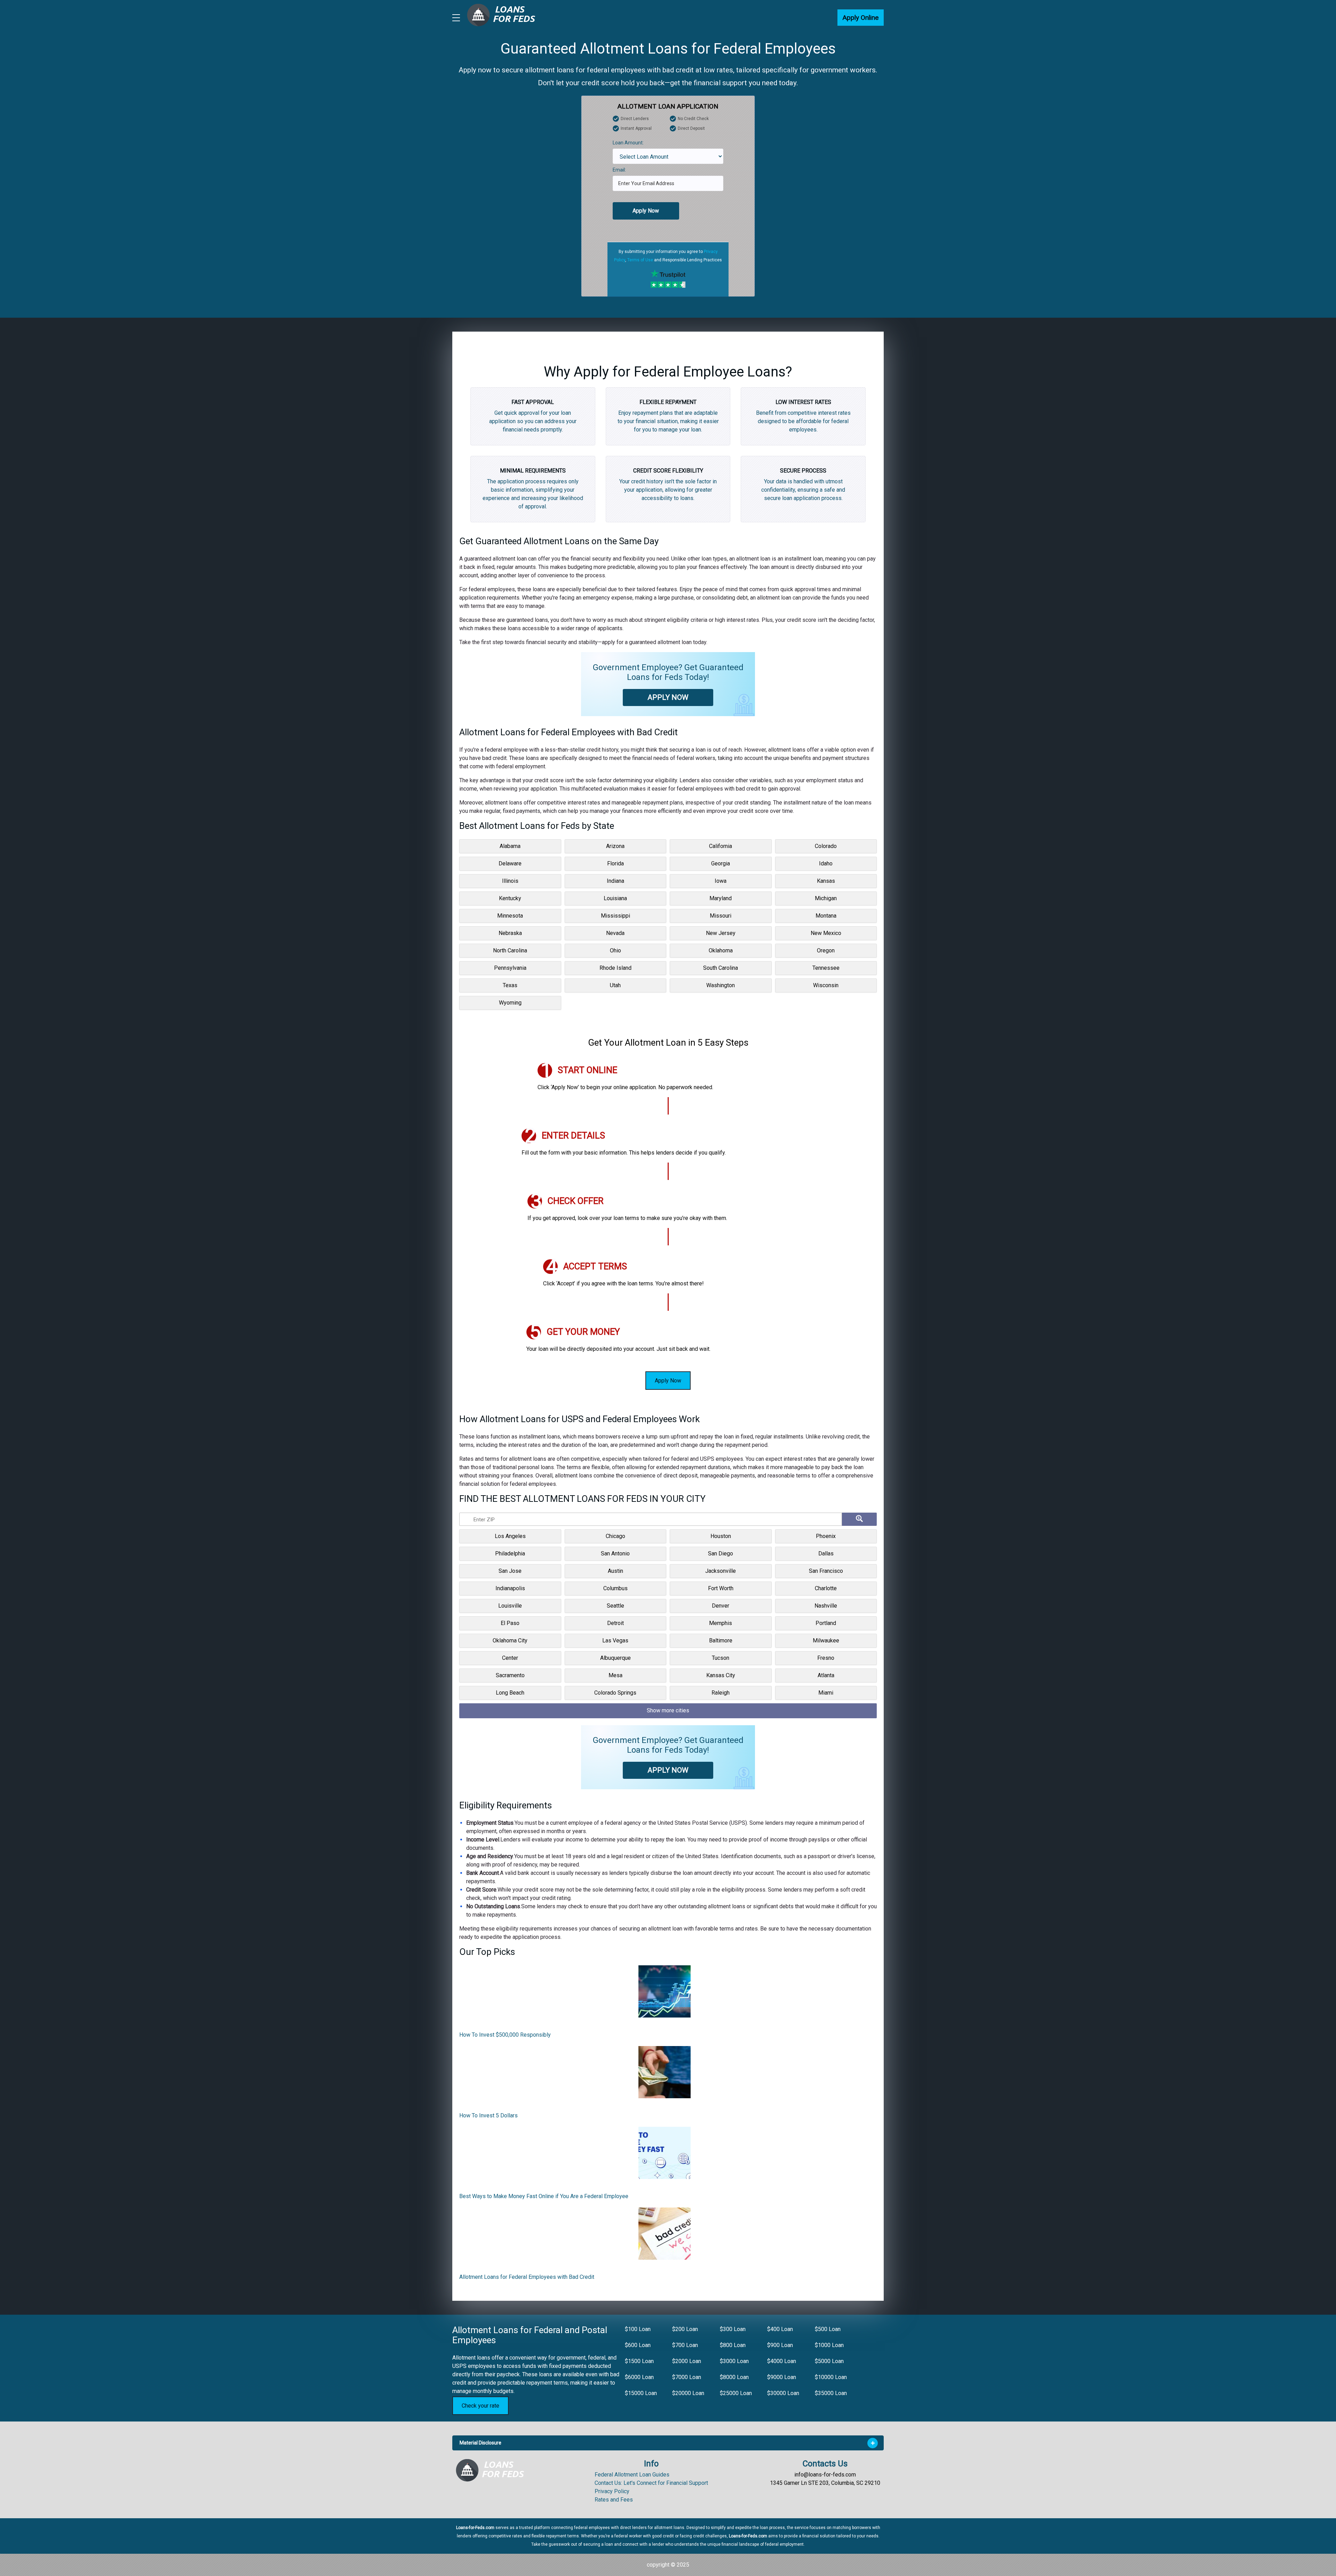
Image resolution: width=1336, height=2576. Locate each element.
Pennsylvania (510, 968)
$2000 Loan (687, 2361)
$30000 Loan (783, 2393)
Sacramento (510, 1675)
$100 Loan (638, 2329)
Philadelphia (510, 1553)
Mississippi (615, 916)
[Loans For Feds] (494, 2470)
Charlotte (826, 1588)
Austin (615, 1571)
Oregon (826, 950)
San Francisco (826, 1571)
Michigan (826, 898)
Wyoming (510, 1003)
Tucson (721, 1658)
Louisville (510, 1606)
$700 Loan (685, 2345)
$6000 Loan (639, 2377)
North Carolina (510, 950)
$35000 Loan (831, 2393)
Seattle (615, 1606)
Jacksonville (721, 1571)
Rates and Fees (614, 2500)
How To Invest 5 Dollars (488, 2115)
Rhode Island (615, 968)
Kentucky (510, 898)
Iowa (721, 881)
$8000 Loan (734, 2377)
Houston (721, 1536)
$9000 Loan (782, 2377)
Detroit (615, 1623)
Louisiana (615, 898)
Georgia (721, 863)
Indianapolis (510, 1588)
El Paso (510, 1623)
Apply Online (861, 18)
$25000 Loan (736, 2393)
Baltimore (721, 1640)
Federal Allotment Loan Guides (632, 2475)
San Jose (510, 1571)
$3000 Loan (734, 2361)
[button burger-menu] (456, 18)
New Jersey (721, 933)
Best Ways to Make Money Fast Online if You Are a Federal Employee (544, 2196)
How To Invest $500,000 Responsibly (505, 2035)
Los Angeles (510, 1536)
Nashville (826, 1606)
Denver (721, 1606)
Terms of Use (640, 260)
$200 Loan (685, 2329)
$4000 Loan (782, 2361)
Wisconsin (826, 985)
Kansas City (721, 1675)
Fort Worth (721, 1588)
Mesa (615, 1675)
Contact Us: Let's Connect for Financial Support (651, 2483)
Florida (615, 863)
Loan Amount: (628, 143)
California (721, 846)
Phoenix (826, 1536)
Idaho (826, 863)
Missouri (721, 916)
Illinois (510, 881)
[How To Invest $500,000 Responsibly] (665, 1994)
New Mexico (826, 933)
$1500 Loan (639, 2361)
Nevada (615, 933)
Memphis (721, 1623)
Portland (826, 1623)
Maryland (721, 898)
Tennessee (826, 968)
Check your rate (480, 2406)
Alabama (510, 846)
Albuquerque (615, 1658)
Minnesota (510, 916)
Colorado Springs (615, 1693)
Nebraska (510, 933)
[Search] (859, 1519)
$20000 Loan (688, 2393)
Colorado (826, 846)
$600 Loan (638, 2345)
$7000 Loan (687, 2377)
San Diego (721, 1553)
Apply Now (646, 211)
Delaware (510, 863)
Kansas (826, 881)
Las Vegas (615, 1640)
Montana (826, 916)
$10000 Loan (831, 2377)
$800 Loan (733, 2345)
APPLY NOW (668, 697)
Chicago (615, 1536)
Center (510, 1658)
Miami (826, 1693)
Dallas (826, 1553)
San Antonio (615, 1553)
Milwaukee (826, 1640)
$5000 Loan (829, 2361)
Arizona (615, 846)
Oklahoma (721, 950)
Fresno (826, 1658)
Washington (721, 985)
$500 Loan (828, 2329)
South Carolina (721, 968)
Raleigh (721, 1693)
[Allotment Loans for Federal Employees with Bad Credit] (665, 2236)
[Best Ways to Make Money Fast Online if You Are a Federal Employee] (665, 2155)
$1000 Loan (829, 2345)
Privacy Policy (612, 2491)
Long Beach (510, 1693)
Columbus (615, 1588)
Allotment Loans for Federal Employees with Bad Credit (527, 2277)
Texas (510, 985)
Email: (619, 170)
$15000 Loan (641, 2393)
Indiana (615, 881)
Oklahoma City (510, 1640)
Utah (615, 985)
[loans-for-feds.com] (505, 18)
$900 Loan (780, 2345)
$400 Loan (780, 2329)
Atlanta (826, 1675)
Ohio (615, 950)
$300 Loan (733, 2329)
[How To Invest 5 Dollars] (665, 2075)
